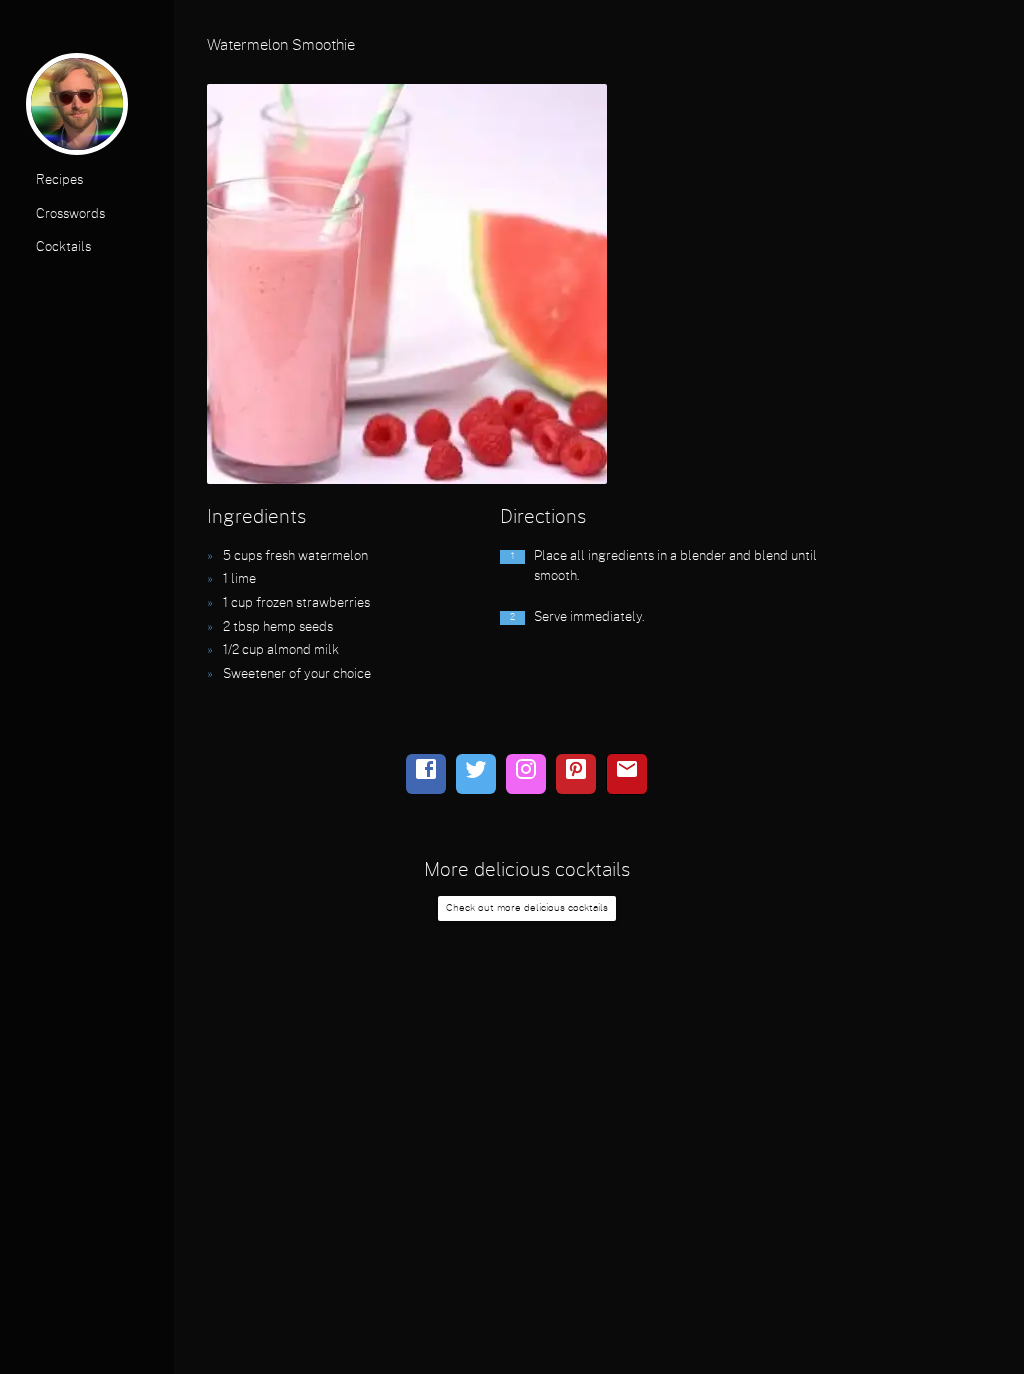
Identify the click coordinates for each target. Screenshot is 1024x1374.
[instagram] (526, 774)
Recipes (59, 180)
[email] (627, 774)
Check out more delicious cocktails (527, 908)
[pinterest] (576, 774)
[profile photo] (77, 109)
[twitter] (476, 774)
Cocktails (63, 247)
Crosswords (70, 214)
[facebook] (426, 774)
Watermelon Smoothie (281, 45)
